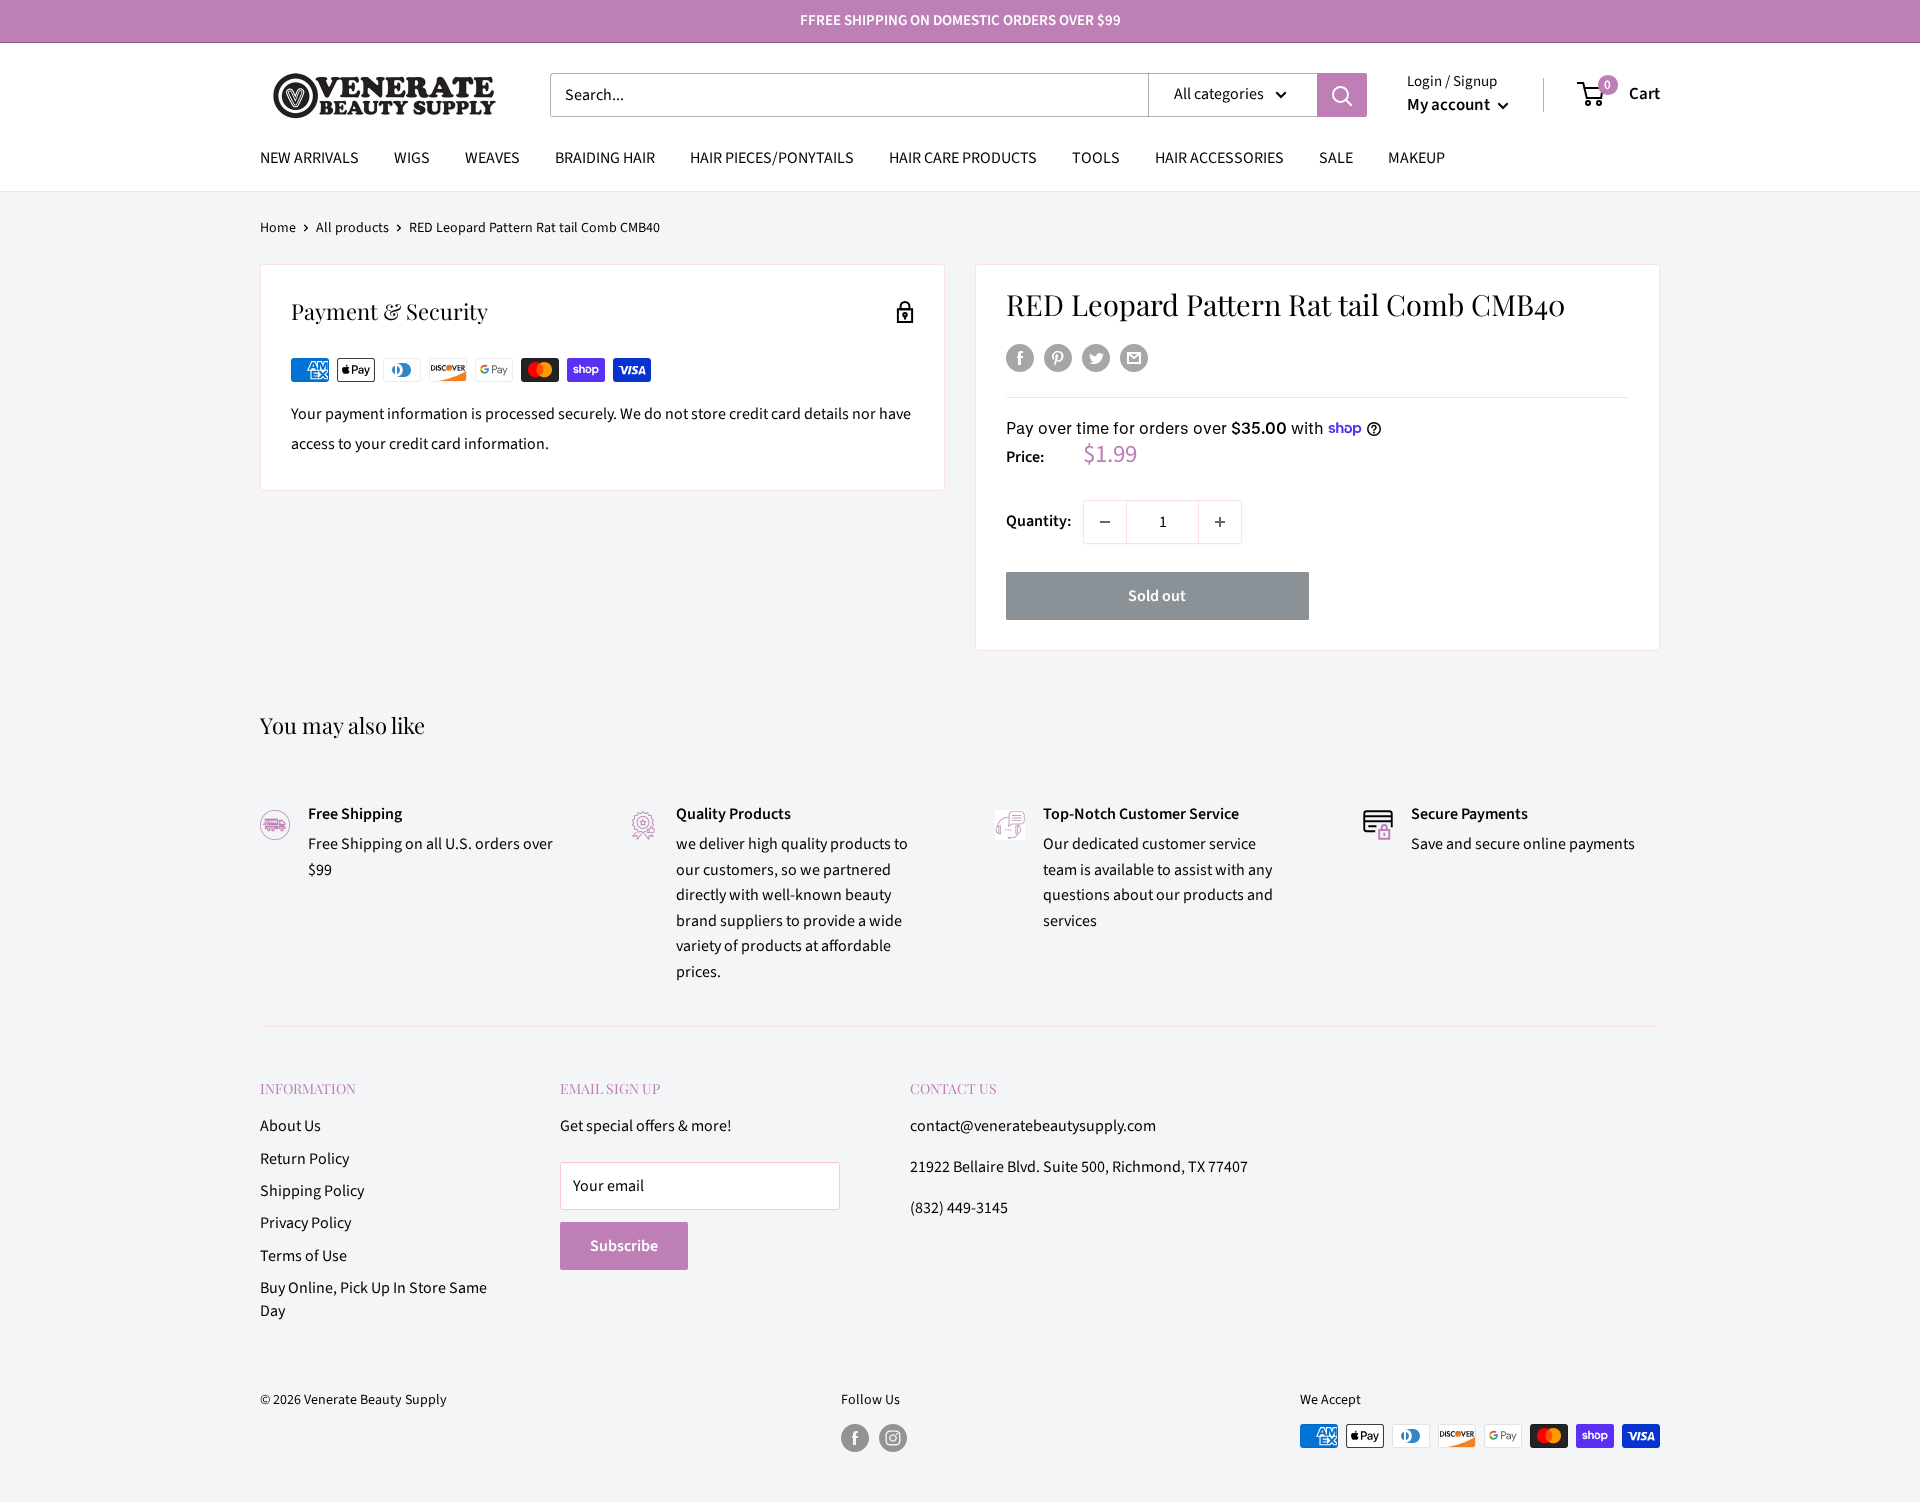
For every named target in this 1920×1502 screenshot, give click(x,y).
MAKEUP (1416, 158)
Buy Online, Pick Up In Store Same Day (373, 1299)
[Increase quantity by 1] (1220, 522)
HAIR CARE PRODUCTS (963, 158)
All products (352, 228)
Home (278, 228)
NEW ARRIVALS (309, 158)
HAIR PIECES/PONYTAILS (772, 158)
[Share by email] (1134, 358)
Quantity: (1038, 521)
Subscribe (624, 1246)
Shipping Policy (312, 1191)
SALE (1336, 158)
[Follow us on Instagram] (893, 1438)
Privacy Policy (305, 1223)
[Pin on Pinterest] (1058, 358)
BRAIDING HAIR (605, 158)
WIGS (412, 158)
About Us (290, 1126)
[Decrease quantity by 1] (1105, 522)
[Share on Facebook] (1020, 358)
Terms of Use (303, 1256)
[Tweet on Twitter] (1096, 358)
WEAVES (492, 158)
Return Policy (304, 1159)
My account (1450, 105)
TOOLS (1096, 158)
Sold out (1157, 596)
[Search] (1342, 95)
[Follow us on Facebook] (855, 1438)
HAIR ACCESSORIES (1219, 158)
